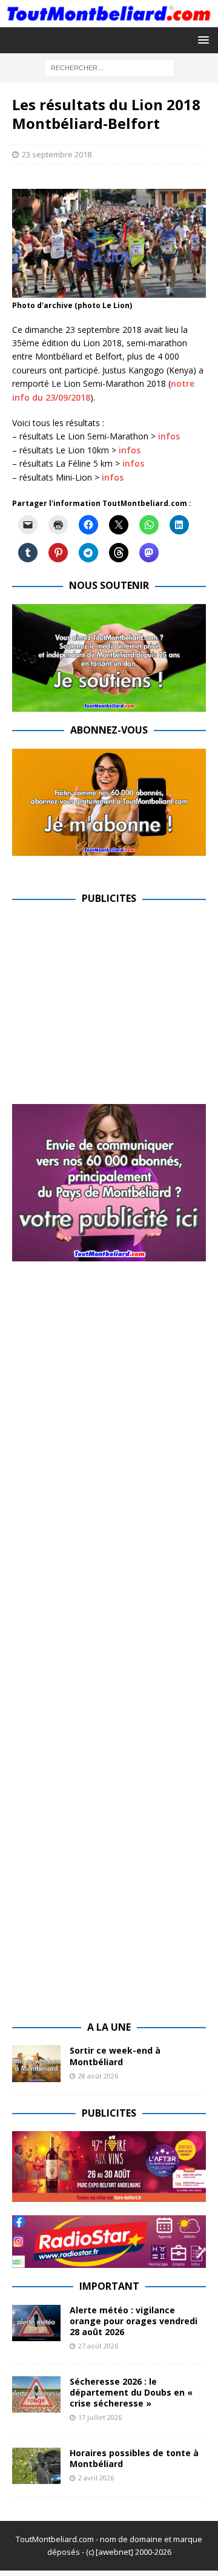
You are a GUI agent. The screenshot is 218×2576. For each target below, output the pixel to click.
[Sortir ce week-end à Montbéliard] (36, 2063)
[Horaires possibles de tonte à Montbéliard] (36, 2466)
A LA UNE (109, 2027)
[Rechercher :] (109, 67)
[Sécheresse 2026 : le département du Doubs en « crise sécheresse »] (36, 2394)
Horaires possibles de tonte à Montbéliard (134, 2458)
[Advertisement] (114, 1002)
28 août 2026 (98, 2076)
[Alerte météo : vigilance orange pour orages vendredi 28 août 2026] (36, 2323)
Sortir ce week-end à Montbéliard (115, 2056)
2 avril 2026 (96, 2478)
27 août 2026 (98, 2346)
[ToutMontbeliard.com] (109, 20)
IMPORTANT (109, 2286)
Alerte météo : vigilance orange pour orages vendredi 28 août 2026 (134, 2321)
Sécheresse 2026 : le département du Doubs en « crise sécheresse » (131, 2392)
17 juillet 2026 (100, 2417)
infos (169, 436)
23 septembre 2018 (57, 154)
